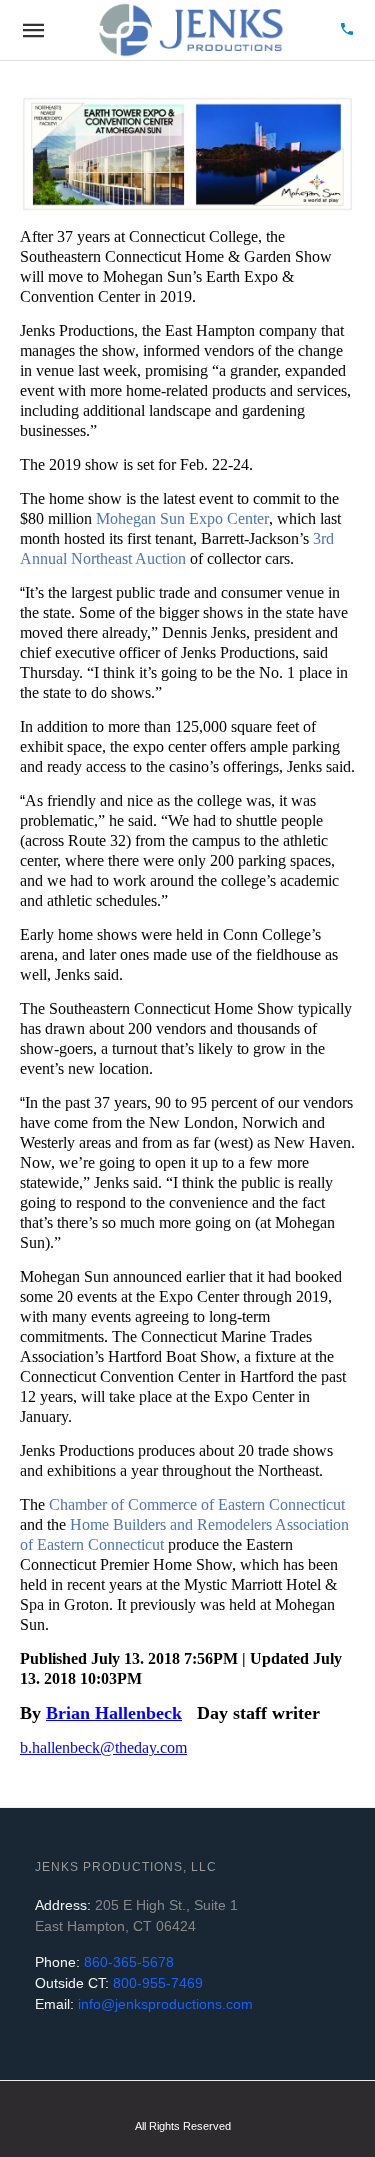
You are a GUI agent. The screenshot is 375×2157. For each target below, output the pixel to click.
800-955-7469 (156, 1983)
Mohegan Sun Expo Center (182, 518)
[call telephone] (347, 30)
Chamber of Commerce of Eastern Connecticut (197, 1504)
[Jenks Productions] (190, 30)
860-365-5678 (127, 1962)
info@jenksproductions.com (163, 2004)
